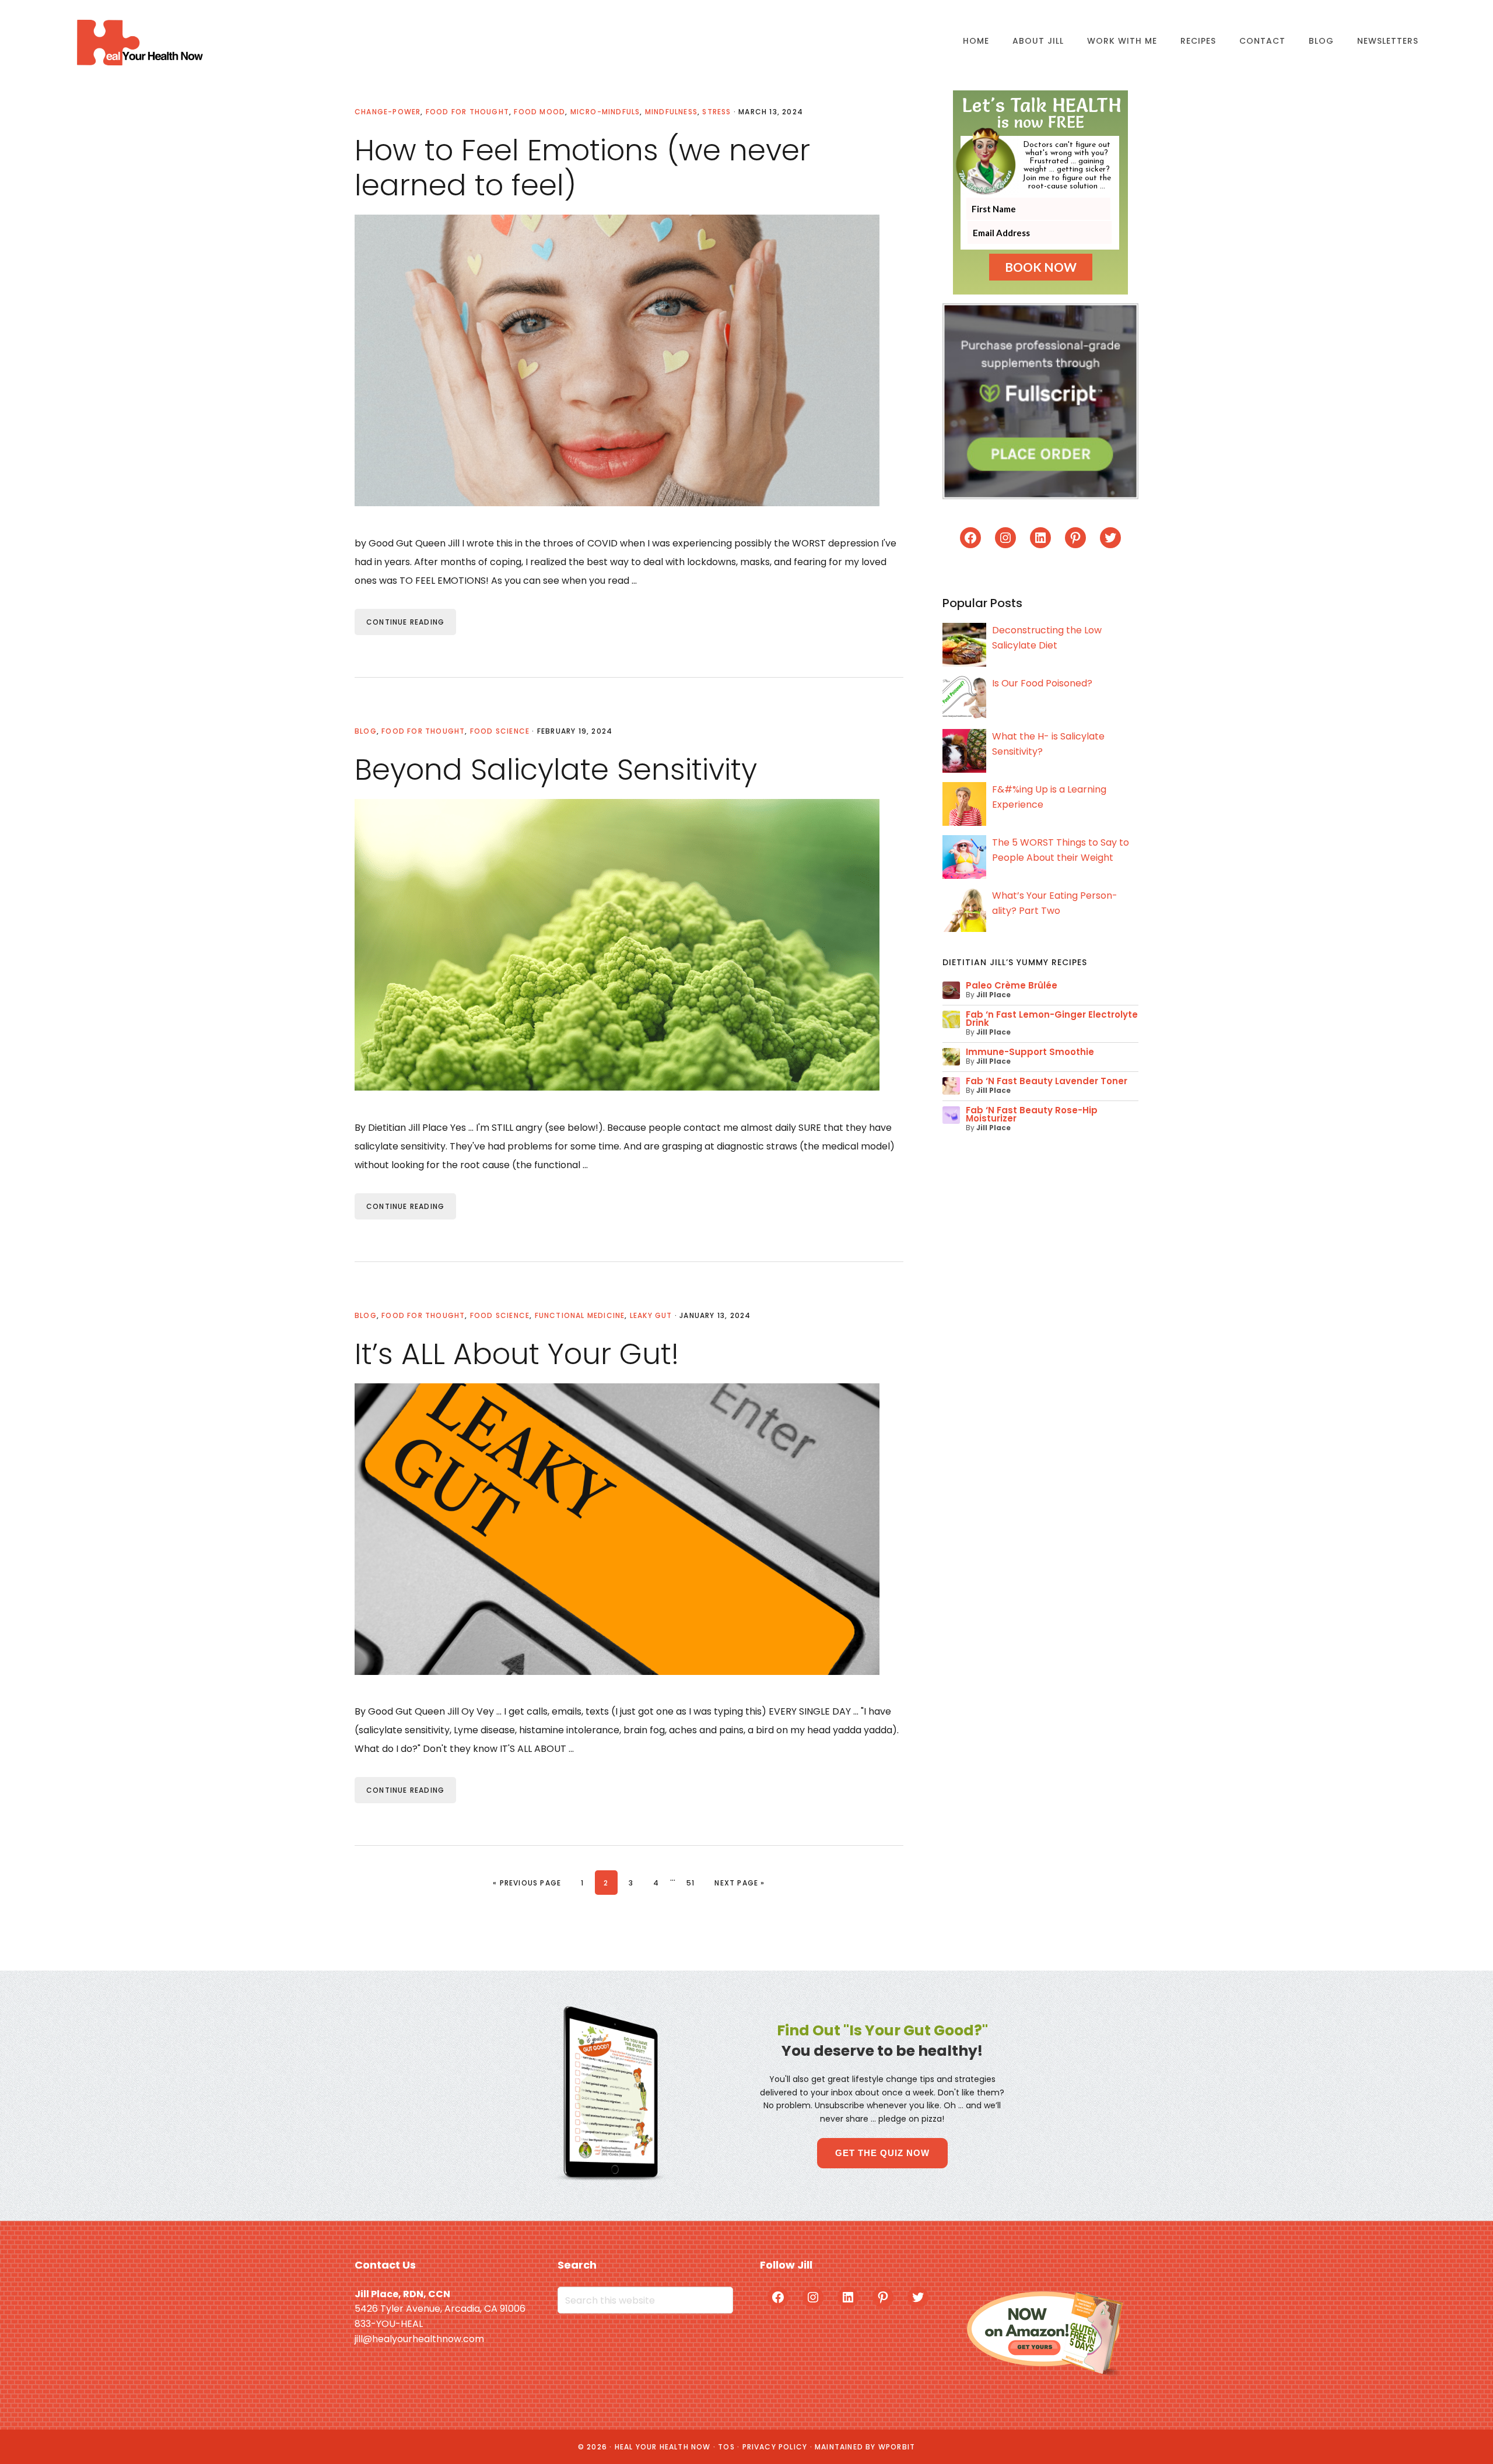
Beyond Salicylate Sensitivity (556, 770)
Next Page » (739, 1883)
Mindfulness (671, 112)
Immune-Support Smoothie (1030, 1052)
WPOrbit (897, 2447)
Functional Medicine (580, 1315)
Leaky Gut (651, 1315)
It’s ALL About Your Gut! (517, 1354)
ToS (726, 2447)
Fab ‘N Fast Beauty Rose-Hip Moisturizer (1032, 1114)
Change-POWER (388, 112)
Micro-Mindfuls (605, 112)
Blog (366, 731)
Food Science (500, 731)
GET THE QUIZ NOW (882, 2153)
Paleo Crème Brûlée (1012, 985)
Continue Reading (405, 622)
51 (695, 1883)
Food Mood (539, 112)
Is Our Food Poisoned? (1042, 683)
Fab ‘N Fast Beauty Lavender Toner (1047, 1081)
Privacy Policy (775, 2447)
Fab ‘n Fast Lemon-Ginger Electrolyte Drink (1052, 1019)
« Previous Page (527, 1883)
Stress (716, 112)
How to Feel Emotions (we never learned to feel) (582, 168)
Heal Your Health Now (139, 42)
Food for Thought (467, 112)
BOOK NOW (1041, 267)
